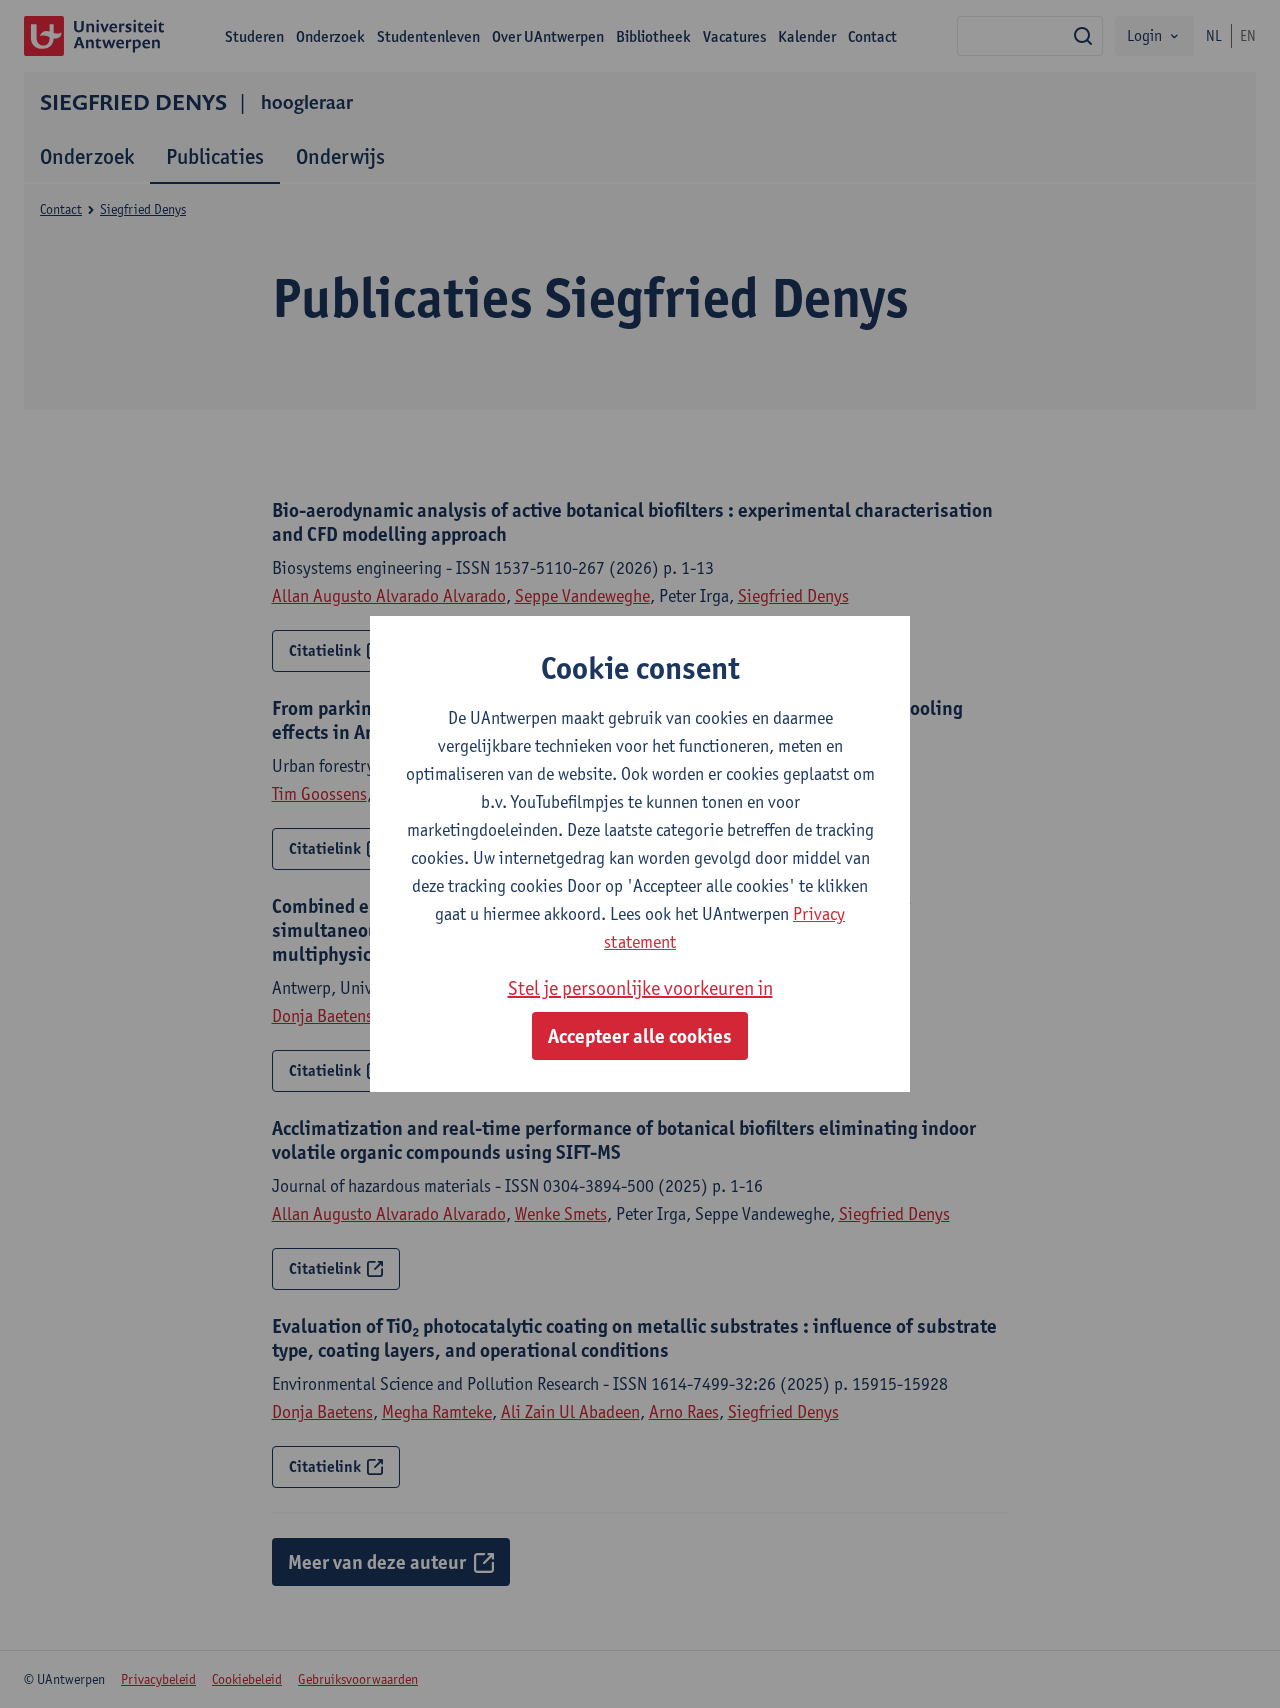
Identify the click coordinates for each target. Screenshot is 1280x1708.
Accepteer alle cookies (640, 1036)
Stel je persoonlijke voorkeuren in (640, 988)
